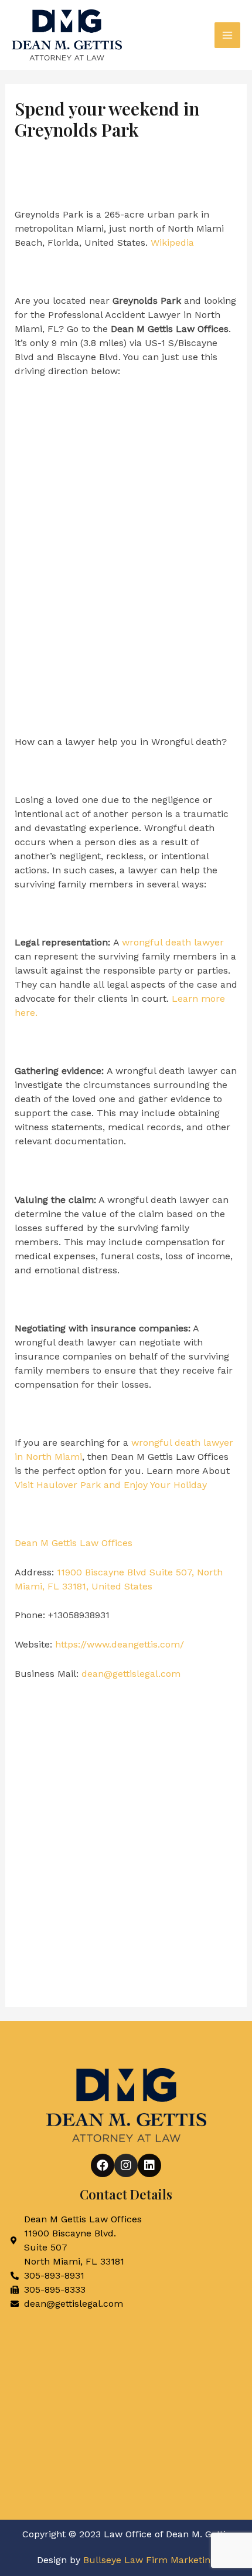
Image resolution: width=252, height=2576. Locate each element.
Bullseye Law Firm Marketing (149, 2560)
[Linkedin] (149, 2165)
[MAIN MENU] (227, 35)
